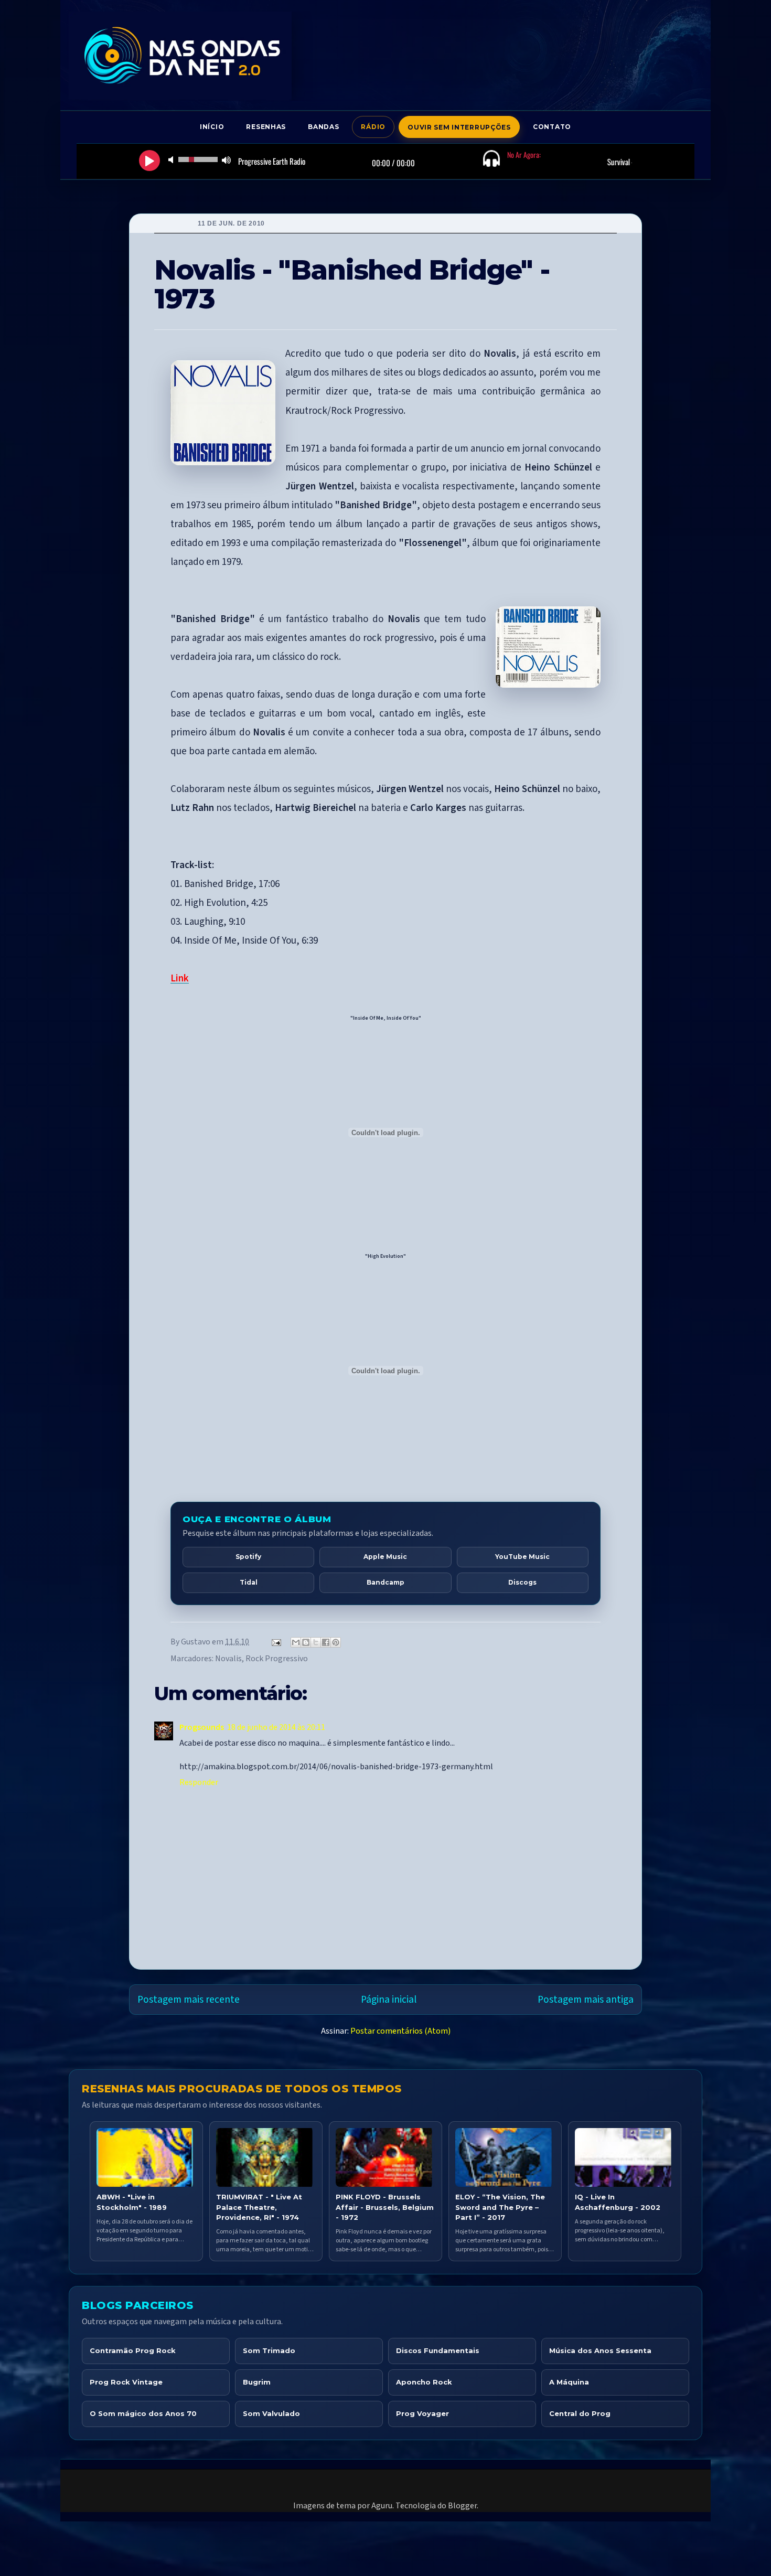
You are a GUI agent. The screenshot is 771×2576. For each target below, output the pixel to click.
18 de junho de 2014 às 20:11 (276, 1727)
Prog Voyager (422, 2413)
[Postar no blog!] (306, 1642)
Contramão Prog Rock (133, 2350)
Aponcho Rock (424, 2382)
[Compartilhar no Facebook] (326, 1642)
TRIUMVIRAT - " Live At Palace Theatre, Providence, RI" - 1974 (259, 2207)
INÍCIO (212, 127)
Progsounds (202, 1727)
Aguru (382, 2506)
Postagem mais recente (189, 2000)
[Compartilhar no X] (316, 1642)
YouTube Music (522, 1557)
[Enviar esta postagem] (275, 1642)
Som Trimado (269, 2350)
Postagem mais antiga (586, 2000)
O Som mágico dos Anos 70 (143, 2413)
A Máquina (569, 2382)
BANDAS (323, 127)
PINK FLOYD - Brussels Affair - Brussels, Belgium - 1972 (385, 2207)
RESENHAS (266, 127)
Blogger (462, 2506)
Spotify (248, 1557)
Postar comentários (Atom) (400, 2031)
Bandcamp (385, 1582)
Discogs (522, 1582)
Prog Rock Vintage (126, 2382)
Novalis (228, 1659)
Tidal (249, 1582)
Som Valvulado (271, 2413)
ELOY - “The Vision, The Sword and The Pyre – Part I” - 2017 (500, 2207)
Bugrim (257, 2382)
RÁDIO (373, 127)
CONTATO (552, 127)
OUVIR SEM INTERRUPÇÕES (459, 127)
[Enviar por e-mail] (296, 1642)
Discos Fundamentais (438, 2350)
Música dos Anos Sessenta (600, 2350)
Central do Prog (580, 2413)
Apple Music (385, 1557)
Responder (199, 1782)
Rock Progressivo (277, 1659)
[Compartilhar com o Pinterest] (336, 1642)
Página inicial (389, 2000)
